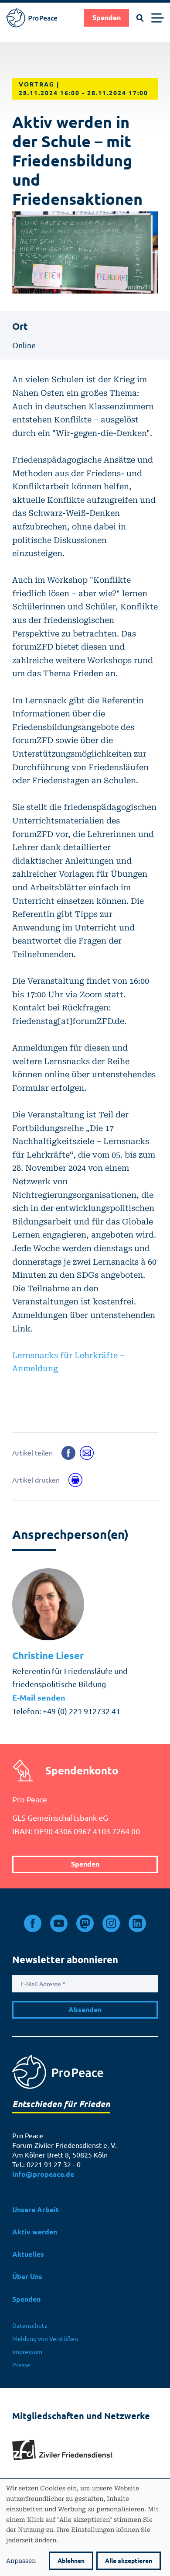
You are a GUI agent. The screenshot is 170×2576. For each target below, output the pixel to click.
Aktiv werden (35, 2232)
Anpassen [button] (21, 2560)
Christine (48, 1656)
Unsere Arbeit (36, 2210)
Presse (21, 2365)
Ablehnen (71, 2561)
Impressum (27, 2352)
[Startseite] (32, 18)
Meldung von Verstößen (45, 2339)
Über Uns (27, 2277)
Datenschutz (30, 2326)
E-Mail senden (39, 1698)
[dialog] (85, 2527)
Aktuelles (28, 2254)
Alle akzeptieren (129, 2561)
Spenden (107, 18)
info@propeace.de (43, 2174)
